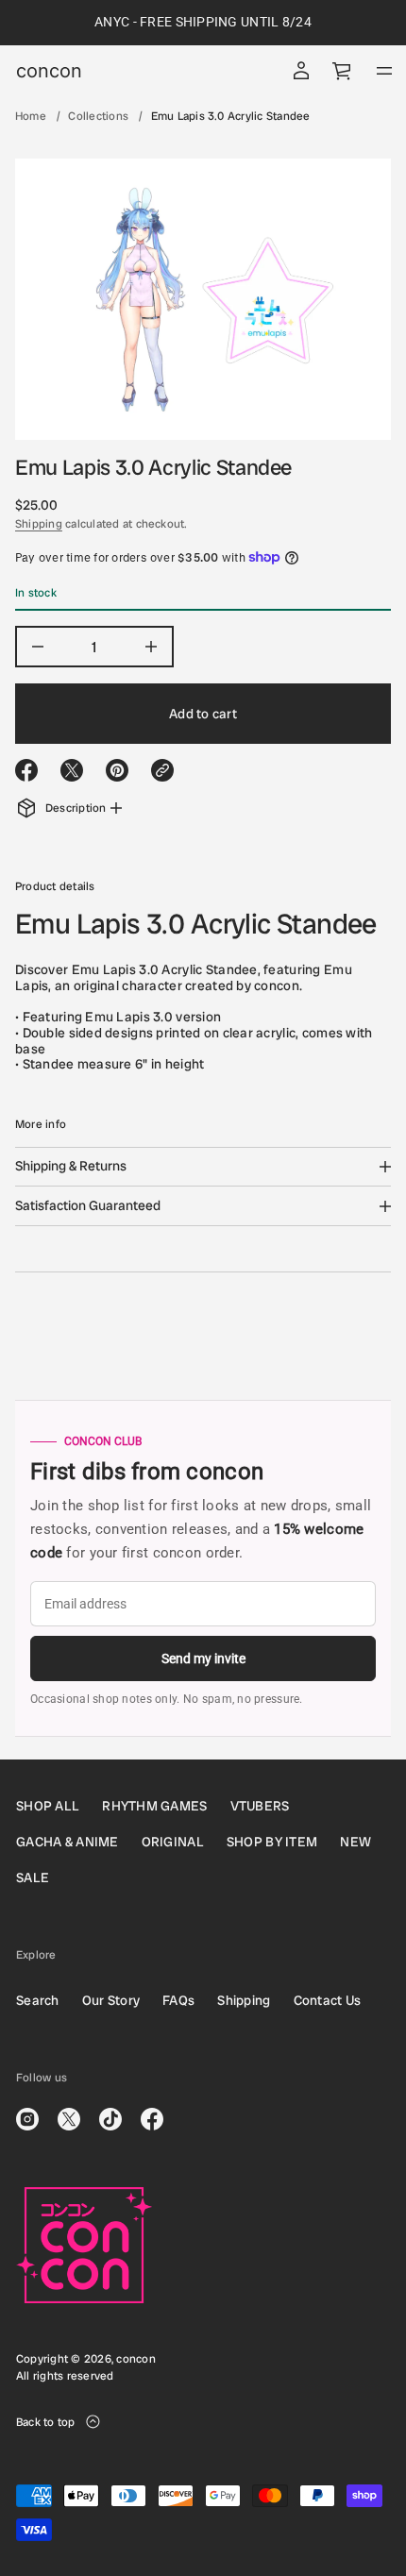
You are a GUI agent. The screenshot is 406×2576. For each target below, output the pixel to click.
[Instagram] (27, 2119)
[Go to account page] (301, 71)
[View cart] (343, 71)
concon (49, 71)
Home (31, 116)
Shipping (39, 524)
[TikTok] (110, 2119)
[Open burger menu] (384, 71)
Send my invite (203, 1658)
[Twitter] (69, 2119)
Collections (98, 116)
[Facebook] (152, 2119)
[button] (343, 71)
